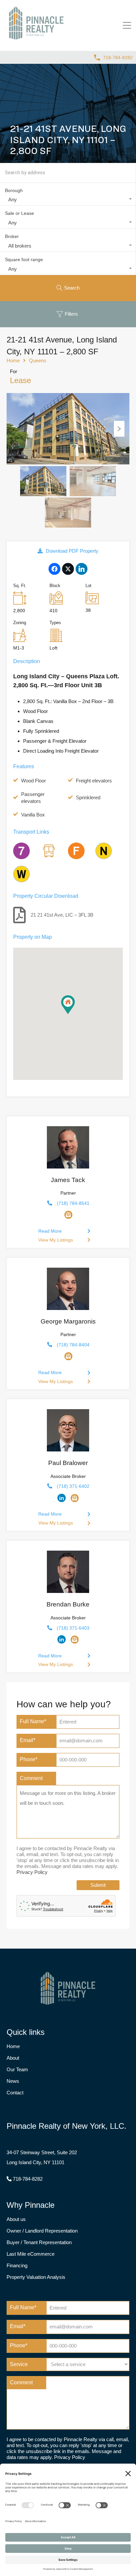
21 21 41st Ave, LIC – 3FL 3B (62, 915)
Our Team (17, 2069)
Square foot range (24, 259)
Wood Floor (34, 781)
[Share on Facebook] (54, 567)
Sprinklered (88, 797)
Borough (14, 190)
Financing (17, 2265)
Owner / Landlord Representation (42, 2231)
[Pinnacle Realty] (36, 40)
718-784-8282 (118, 58)
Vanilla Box (33, 815)
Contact (15, 2093)
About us (16, 2219)
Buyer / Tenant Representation (39, 2242)
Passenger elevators (33, 798)
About (13, 2058)
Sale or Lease (19, 213)
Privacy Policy (32, 1872)
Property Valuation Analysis (36, 2277)
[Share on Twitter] (68, 567)
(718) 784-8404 (73, 1345)
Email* (28, 1740)
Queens (38, 360)
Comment (31, 1778)
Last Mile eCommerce (31, 2254)
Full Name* (33, 1721)
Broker (12, 236)
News (13, 2081)
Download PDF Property (72, 551)
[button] (75, 1014)
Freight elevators (94, 781)
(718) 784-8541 (73, 1203)
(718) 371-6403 (73, 1628)
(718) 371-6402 (73, 1486)
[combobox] (68, 200)
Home (13, 360)
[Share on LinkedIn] (81, 567)
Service (19, 2364)
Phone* (29, 1759)
